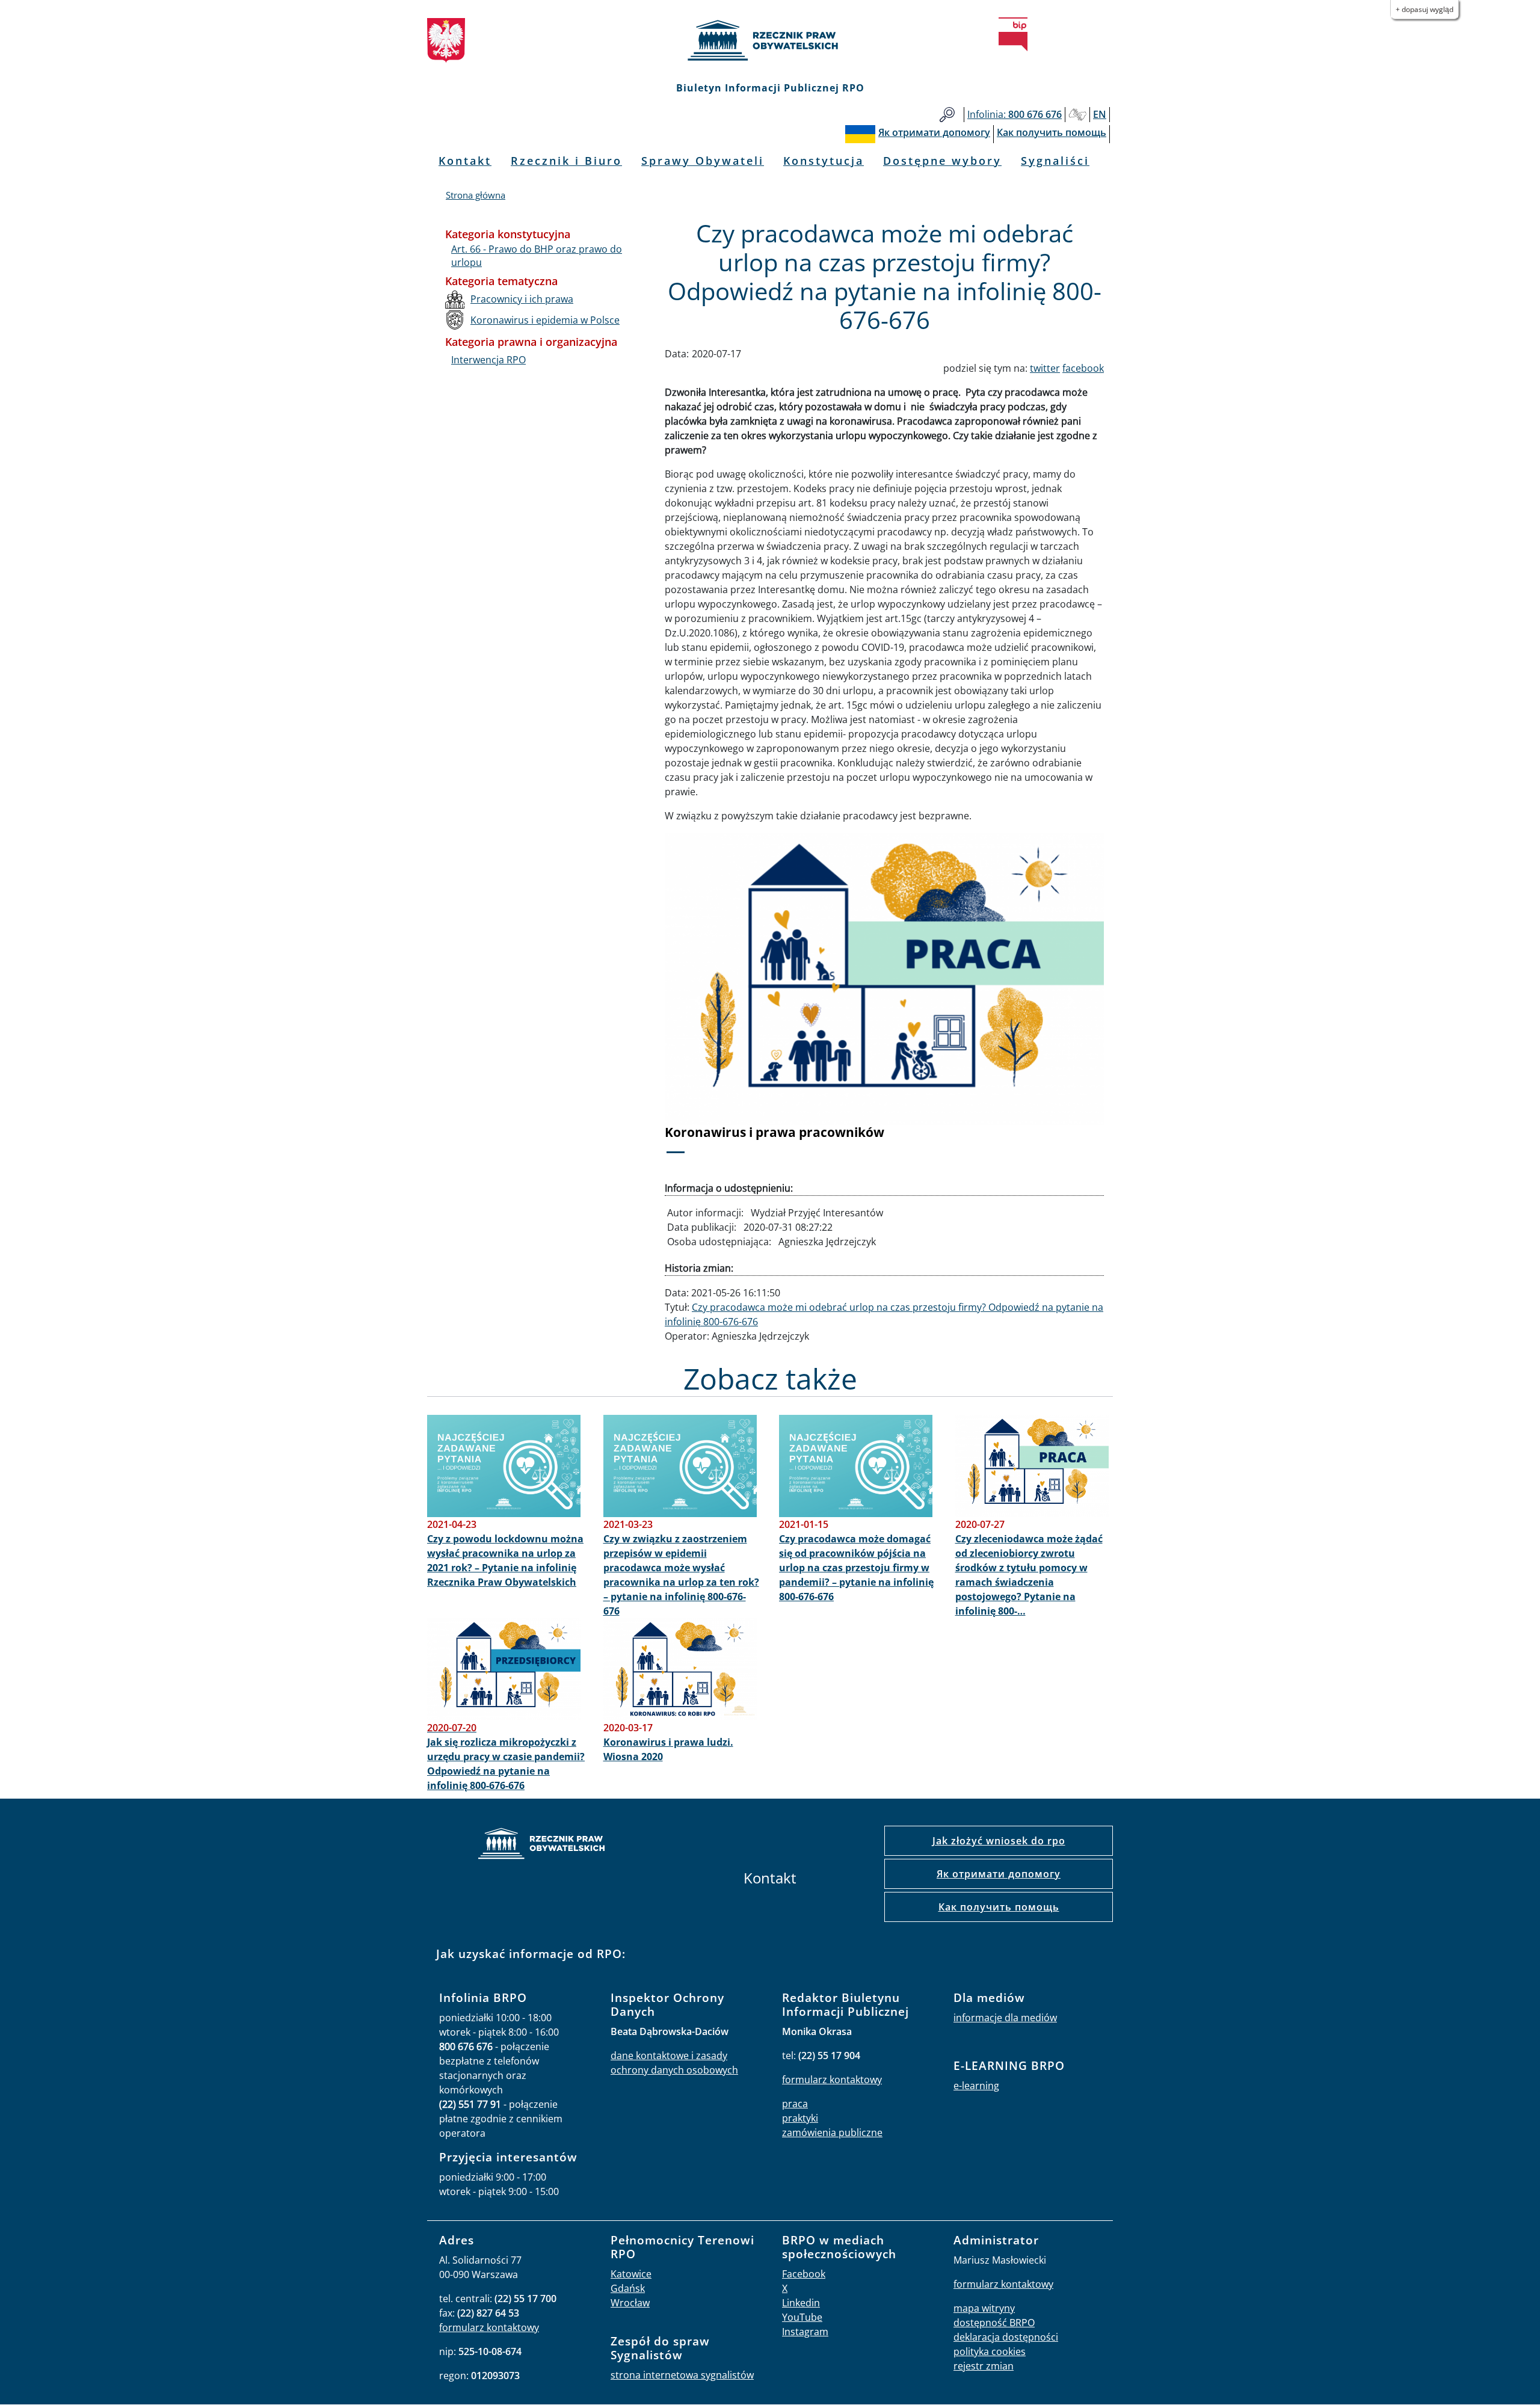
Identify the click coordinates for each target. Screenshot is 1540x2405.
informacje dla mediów (1005, 2018)
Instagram (805, 2332)
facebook (1083, 368)
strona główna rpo (541, 1845)
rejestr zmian (984, 2366)
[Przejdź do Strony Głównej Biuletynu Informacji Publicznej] (1013, 34)
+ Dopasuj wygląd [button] (1424, 9)
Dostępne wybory (942, 161)
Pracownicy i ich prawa (522, 299)
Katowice (631, 2274)
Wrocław (630, 2303)
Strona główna (476, 195)
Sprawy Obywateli (703, 161)
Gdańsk (628, 2288)
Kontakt (465, 161)
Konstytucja (824, 161)
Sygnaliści (1055, 161)
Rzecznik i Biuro (566, 161)
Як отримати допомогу (999, 1874)
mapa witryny (984, 2308)
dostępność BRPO (994, 2323)
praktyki (800, 2118)
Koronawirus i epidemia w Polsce (545, 320)
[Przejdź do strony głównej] (770, 40)
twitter (1045, 368)
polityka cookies (990, 2351)
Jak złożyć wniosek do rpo (999, 1841)
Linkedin (801, 2303)
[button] (698, 1001)
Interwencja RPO (488, 360)
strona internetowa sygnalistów (682, 2375)
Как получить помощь (999, 1907)
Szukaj (947, 115)
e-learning (976, 2086)
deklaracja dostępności (1006, 2337)
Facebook (804, 2274)
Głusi (1077, 115)
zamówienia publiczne (832, 2132)
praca (795, 2104)
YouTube (802, 2317)
